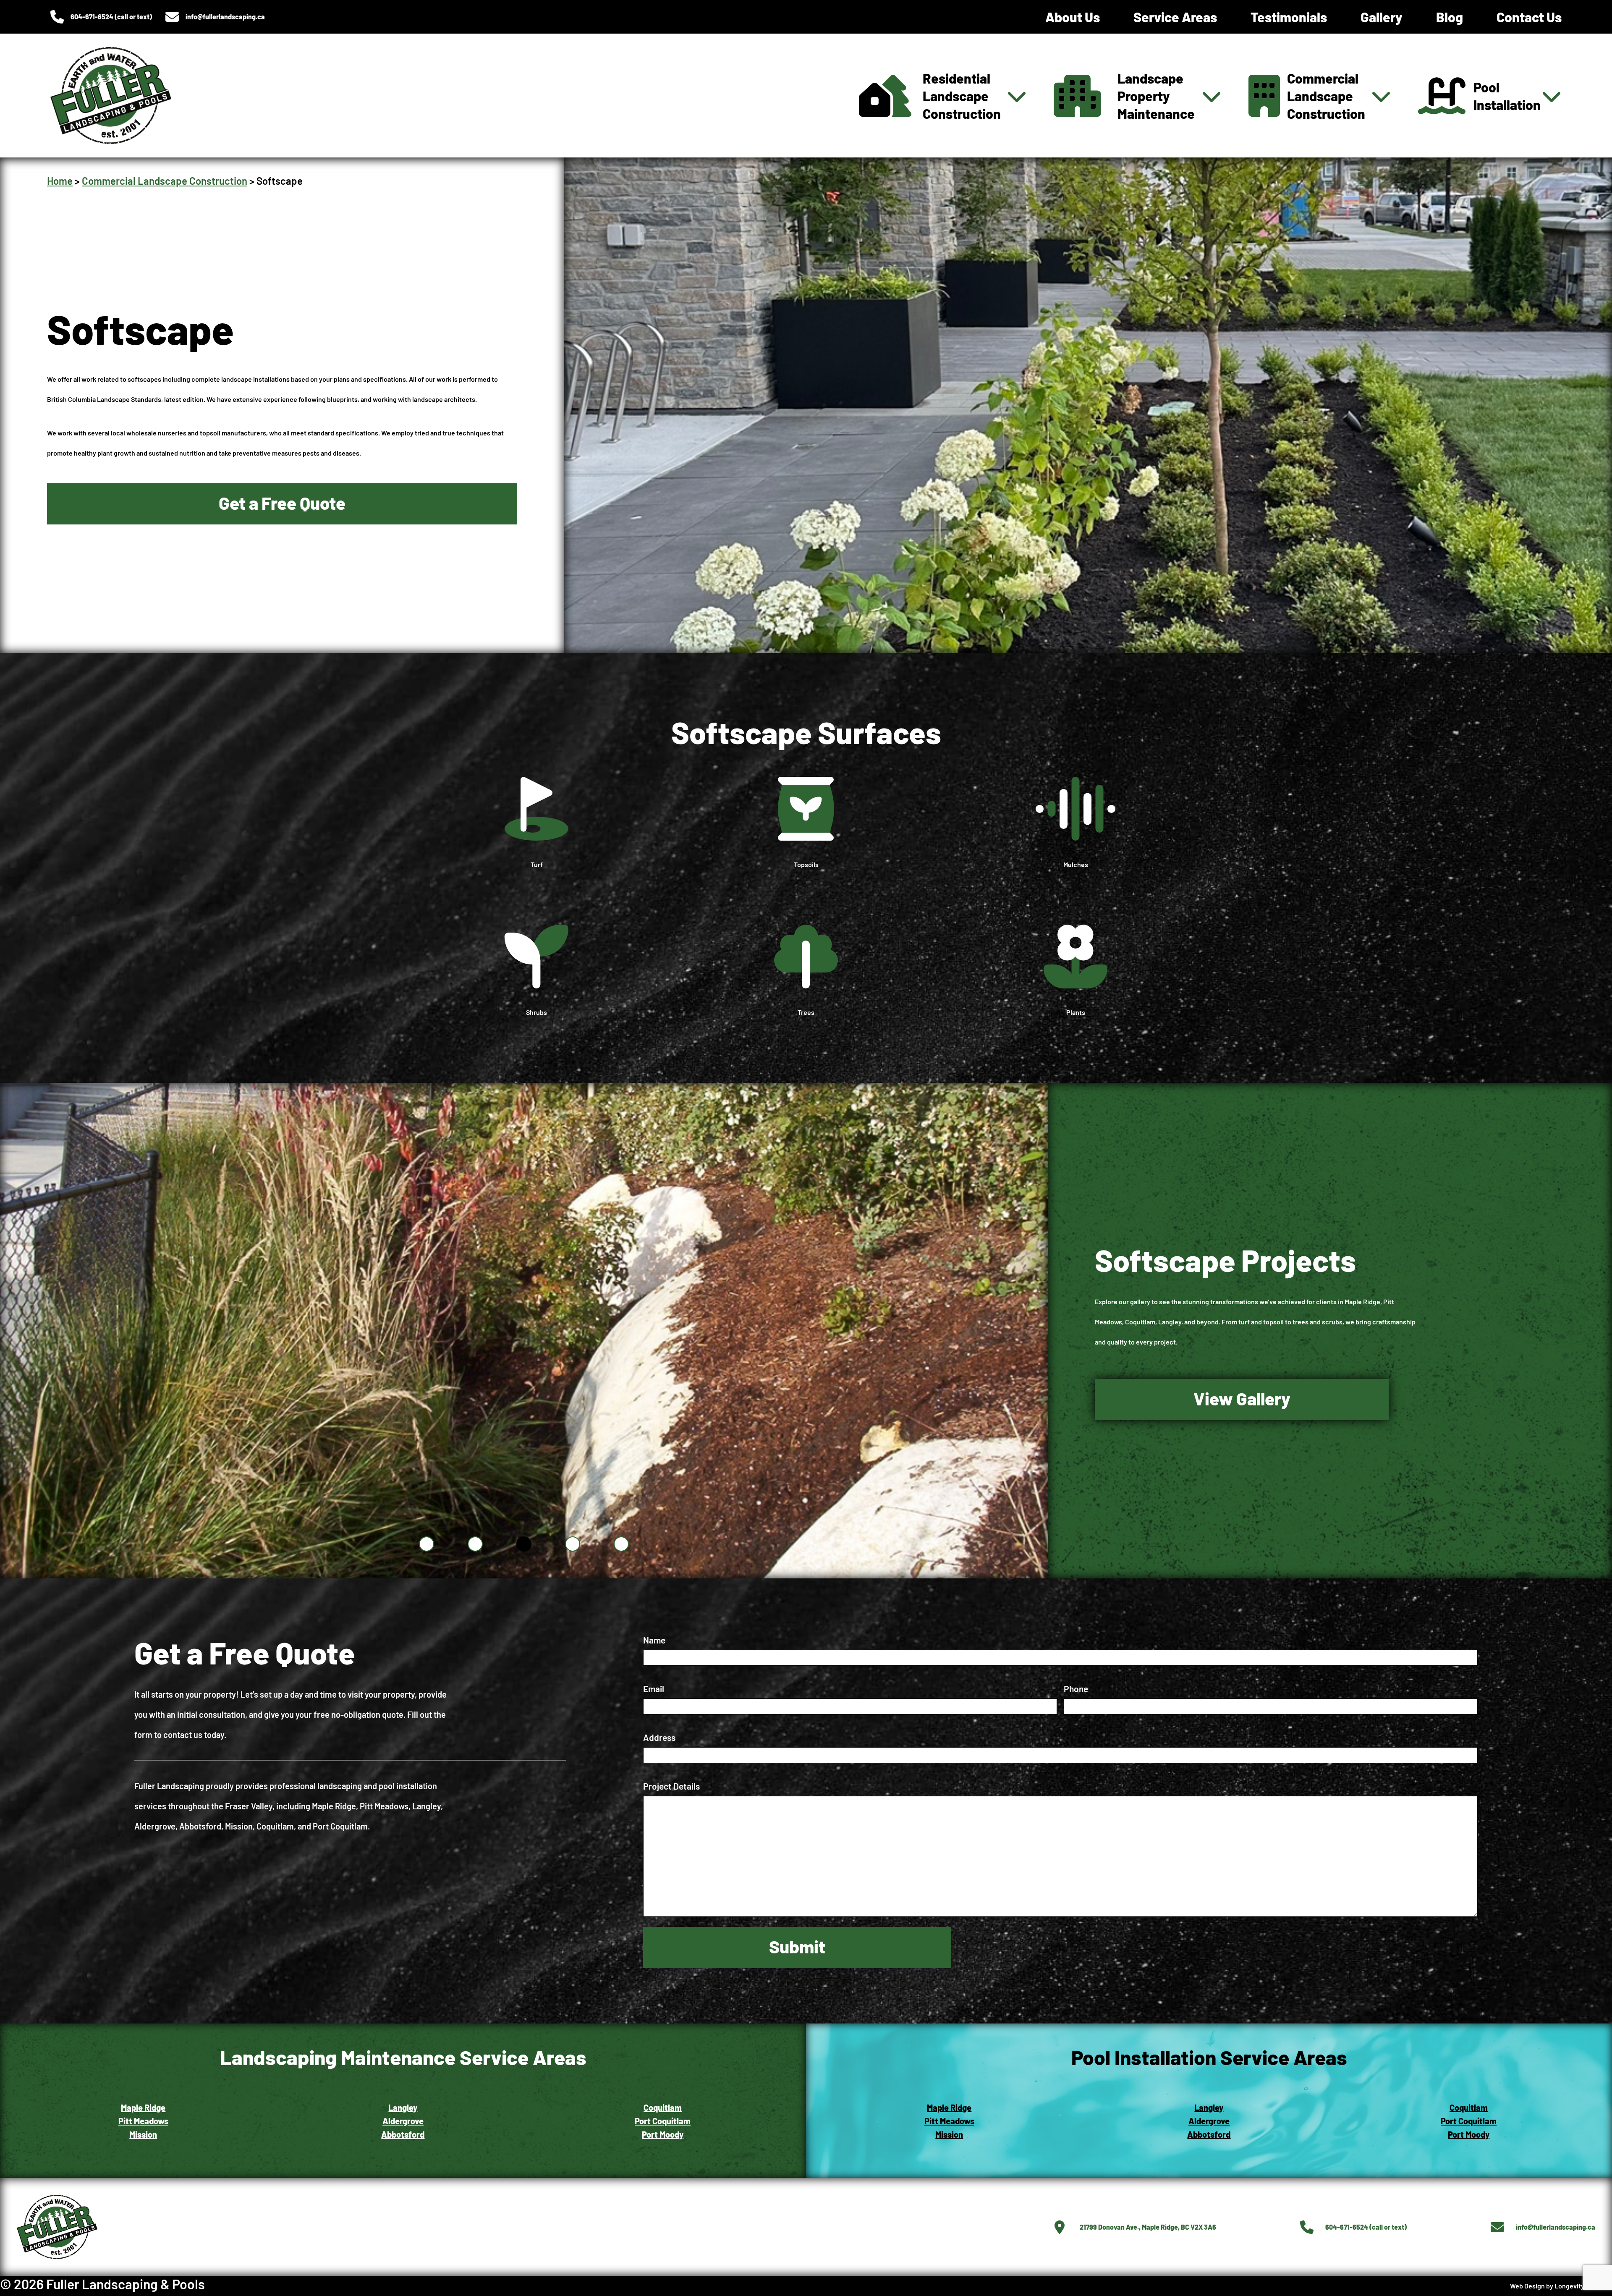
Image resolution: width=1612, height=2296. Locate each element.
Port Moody (663, 2134)
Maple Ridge (143, 2107)
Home (60, 181)
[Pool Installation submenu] (1552, 96)
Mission (143, 2134)
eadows (154, 2121)
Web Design (1527, 2286)
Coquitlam (663, 2107)
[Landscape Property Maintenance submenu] (1212, 96)
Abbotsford (403, 2134)
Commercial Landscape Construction (165, 181)
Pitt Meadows (949, 2121)
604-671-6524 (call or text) (111, 17)
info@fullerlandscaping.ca (225, 17)
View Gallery (1242, 1398)
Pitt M (129, 2121)
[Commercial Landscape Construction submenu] (1381, 96)
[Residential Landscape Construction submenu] (1017, 96)
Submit (797, 1946)
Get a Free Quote (282, 503)
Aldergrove (403, 2121)
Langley (403, 2107)
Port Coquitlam (663, 2121)
